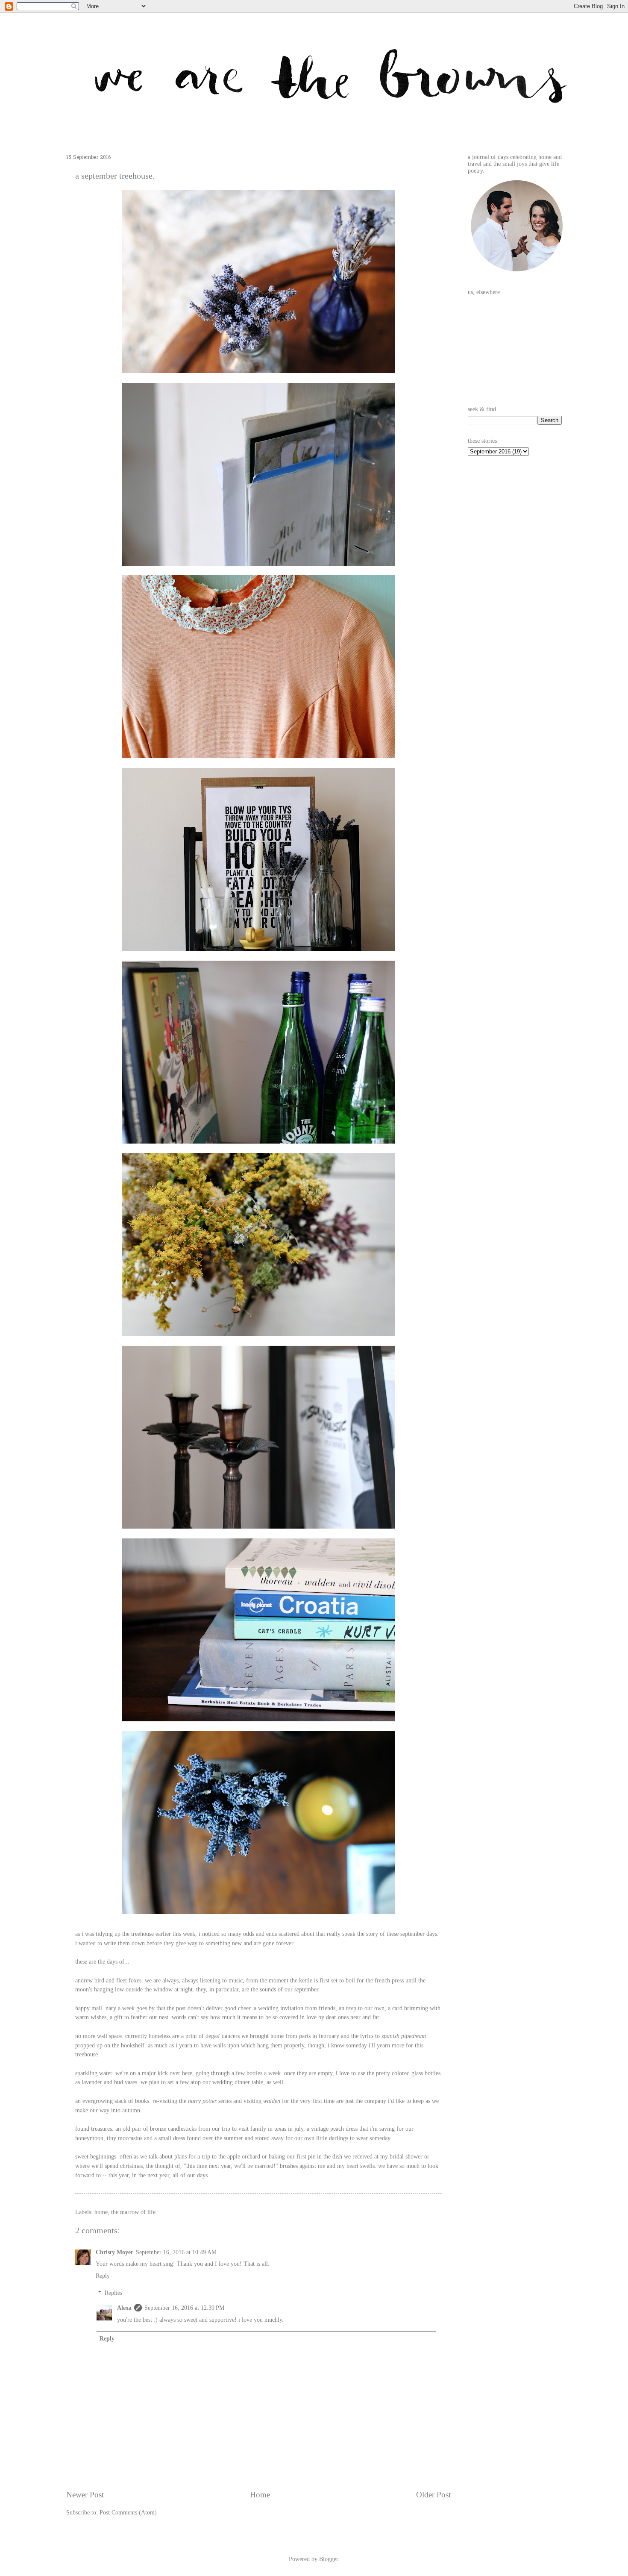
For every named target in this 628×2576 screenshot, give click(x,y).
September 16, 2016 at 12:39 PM (184, 2308)
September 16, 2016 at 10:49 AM (176, 2252)
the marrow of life (133, 2212)
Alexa (124, 2308)
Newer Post (85, 2495)
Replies (113, 2293)
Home (260, 2495)
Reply (103, 2276)
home (101, 2212)
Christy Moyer (114, 2252)
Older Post (433, 2495)
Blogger (329, 2559)
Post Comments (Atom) (128, 2513)
